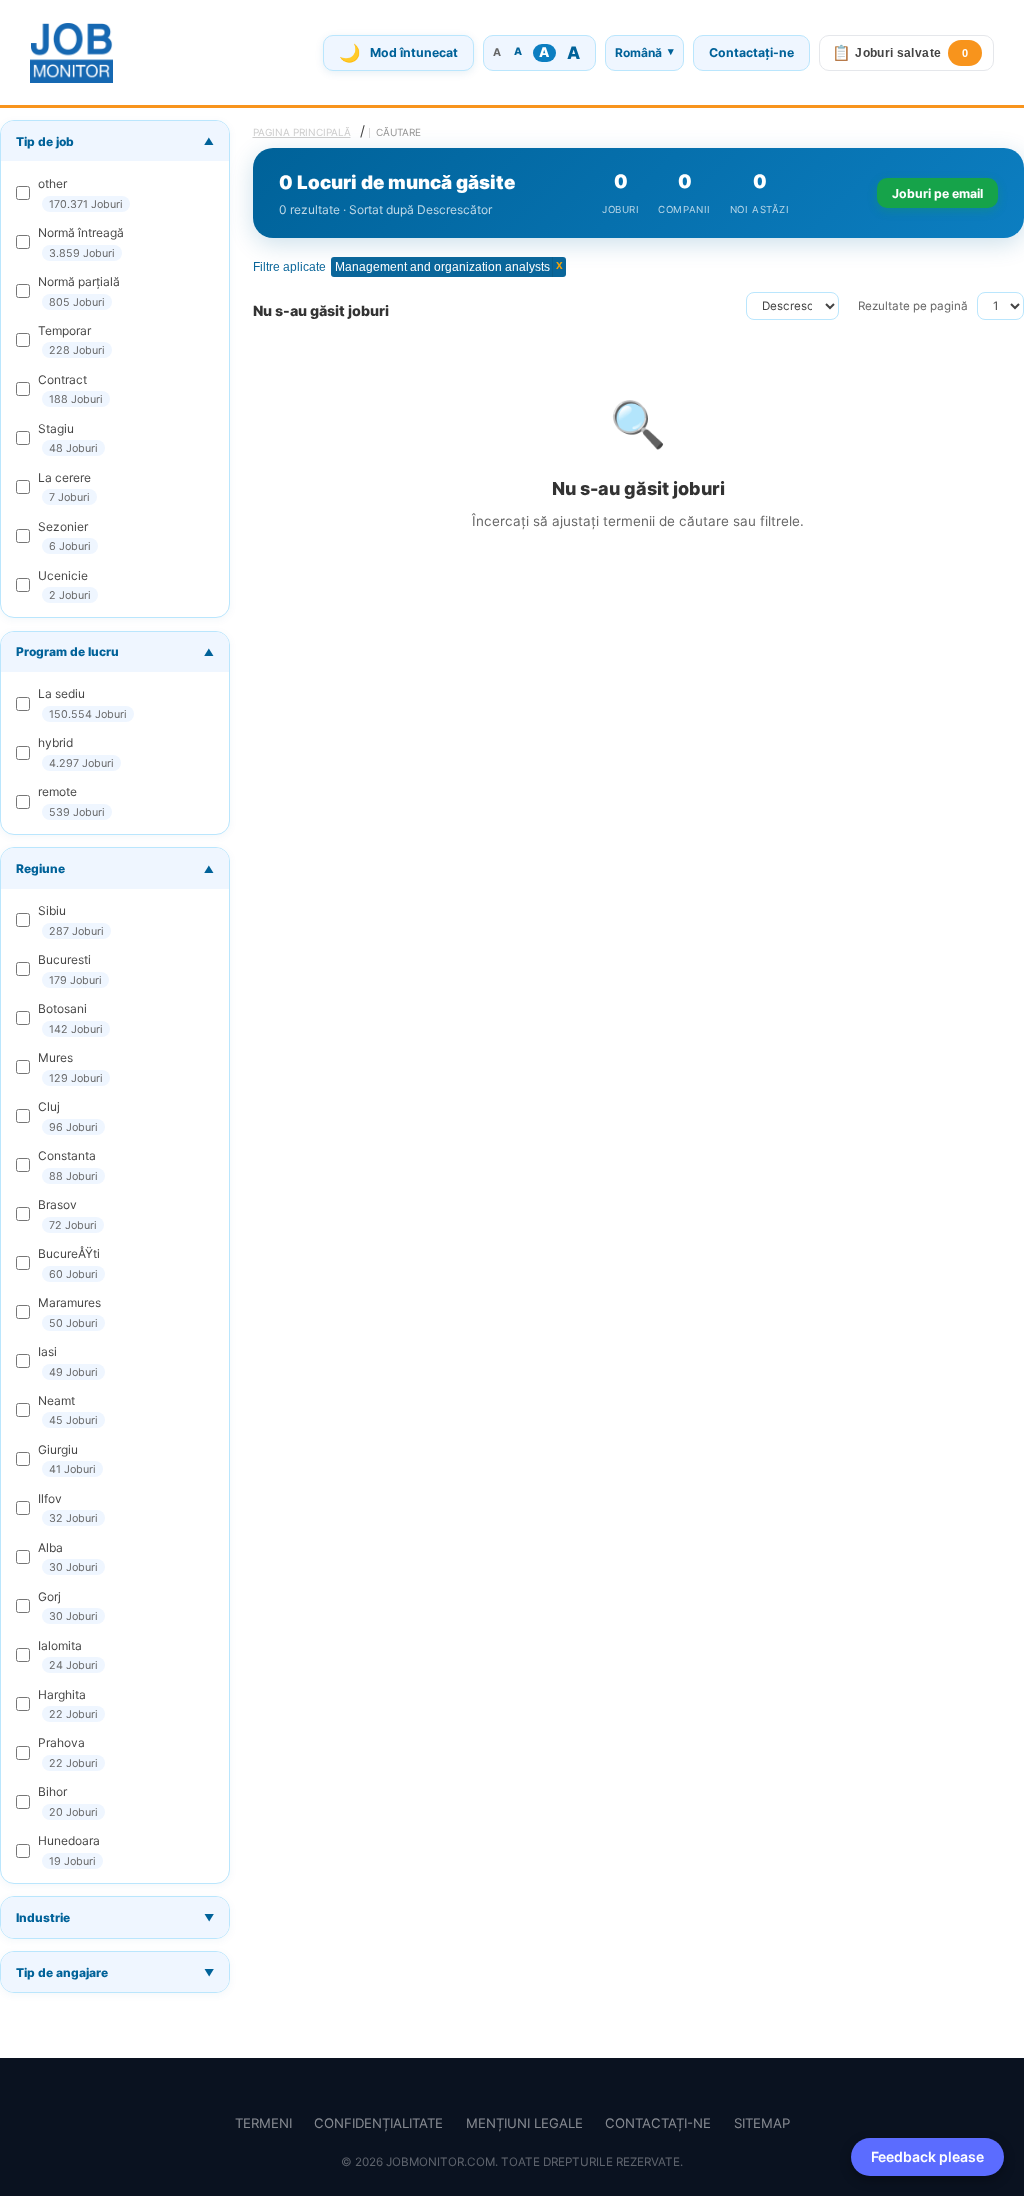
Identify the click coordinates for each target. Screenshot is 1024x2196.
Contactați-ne (751, 52)
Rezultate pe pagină (913, 306)
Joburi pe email (937, 193)
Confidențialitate (378, 2123)
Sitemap (762, 2123)
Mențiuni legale (524, 2123)
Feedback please (927, 2156)
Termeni (263, 2123)
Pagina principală (302, 132)
